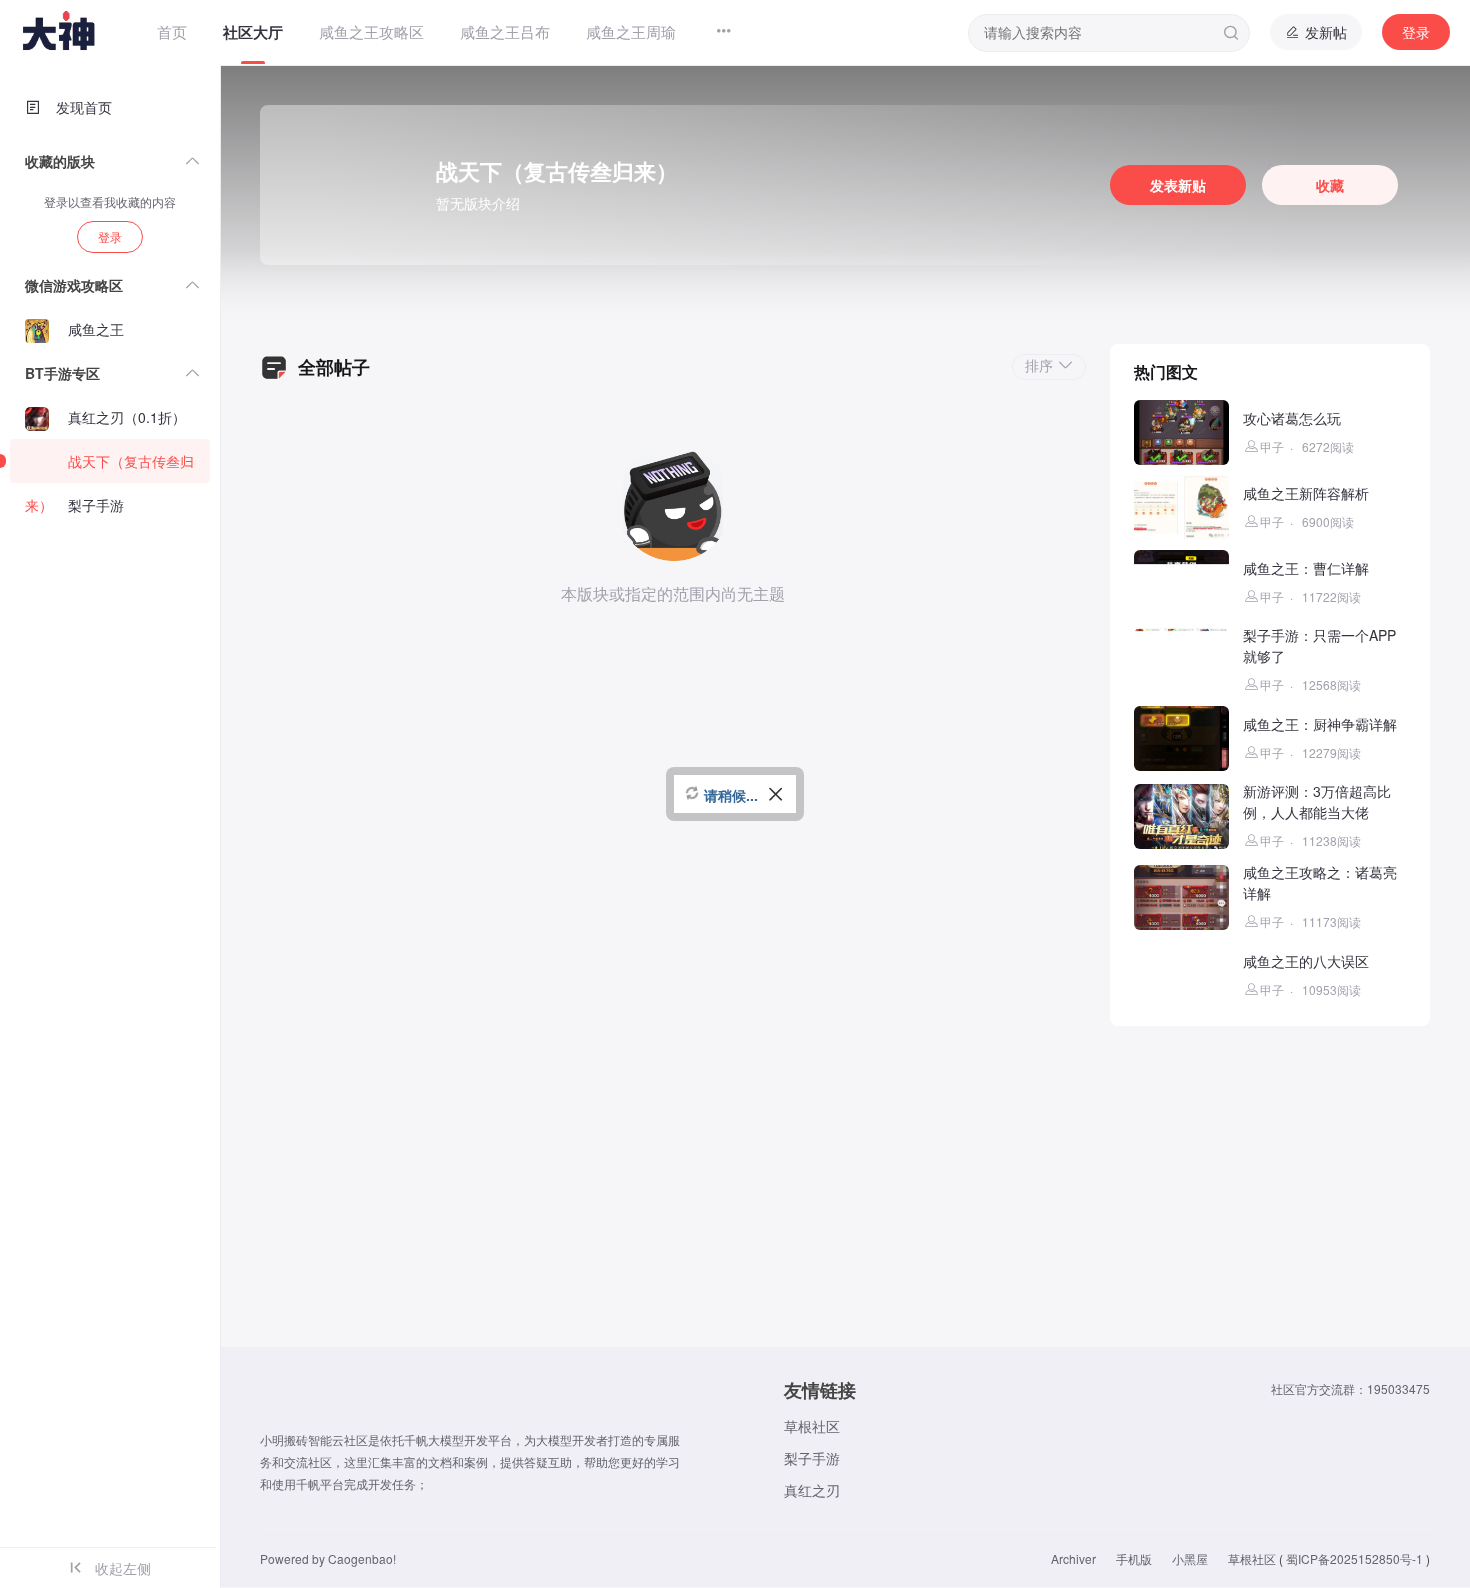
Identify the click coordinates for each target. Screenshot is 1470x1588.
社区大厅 (253, 32)
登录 (1416, 32)
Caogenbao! (362, 1558)
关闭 (776, 804)
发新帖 (1324, 32)
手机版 (1134, 1558)
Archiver (1073, 1558)
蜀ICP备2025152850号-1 (1354, 1558)
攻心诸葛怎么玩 (1292, 418)
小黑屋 (1190, 1558)
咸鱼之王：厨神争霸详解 (1320, 724)
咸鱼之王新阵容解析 (1306, 493)
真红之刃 (812, 1490)
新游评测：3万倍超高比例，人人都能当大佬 (1317, 801)
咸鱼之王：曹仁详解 (1306, 568)
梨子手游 (812, 1458)
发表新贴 (1178, 185)
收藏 (1330, 185)
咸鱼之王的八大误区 (1306, 961)
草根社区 (812, 1426)
